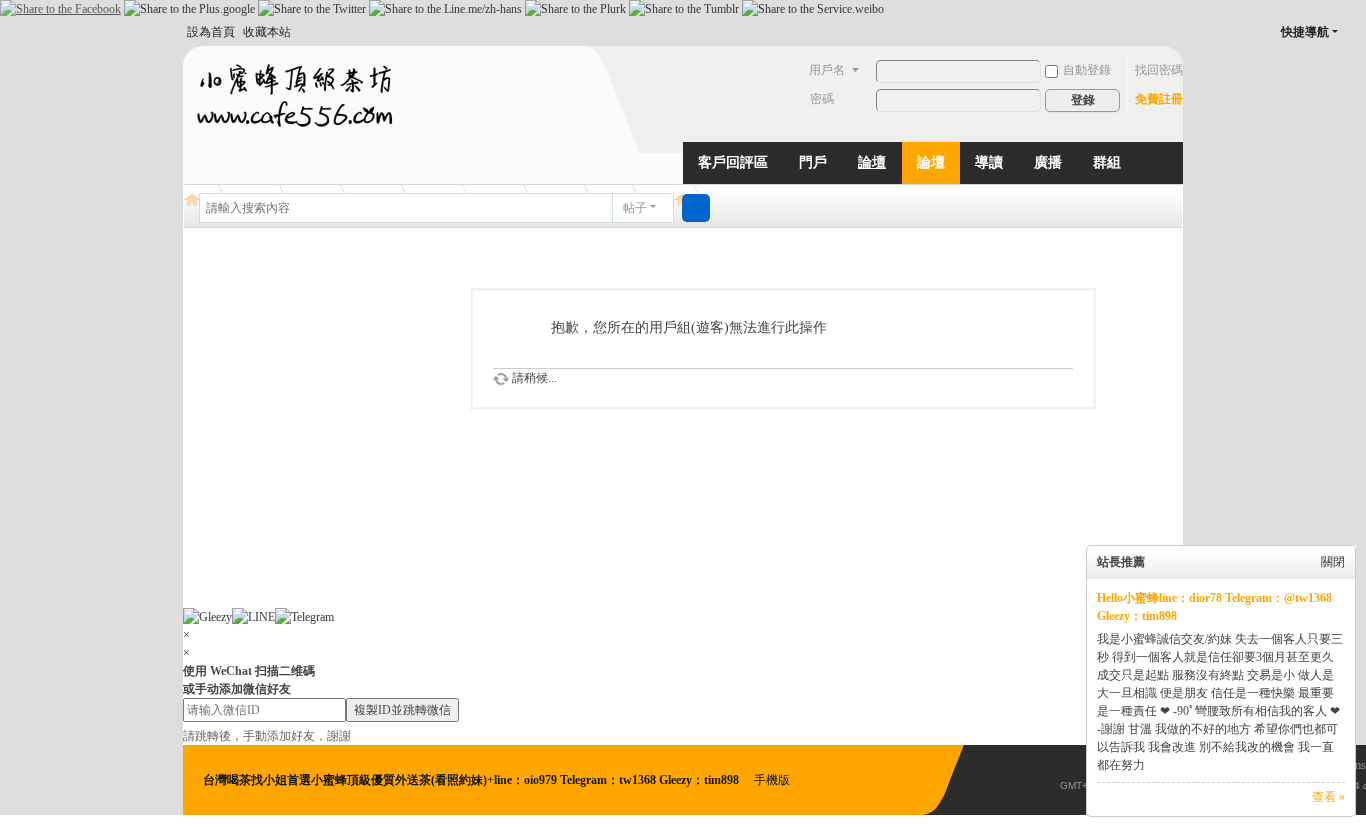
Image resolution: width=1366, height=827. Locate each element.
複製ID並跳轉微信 (402, 710)
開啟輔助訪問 (1355, 32)
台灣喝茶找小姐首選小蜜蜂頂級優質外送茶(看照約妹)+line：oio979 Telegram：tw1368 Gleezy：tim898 (472, 780)
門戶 (813, 162)
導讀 (989, 162)
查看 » (1328, 797)
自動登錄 (1087, 70)
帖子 (635, 208)
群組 (1107, 162)
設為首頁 (211, 32)
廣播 (1048, 162)
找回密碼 (1159, 70)
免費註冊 (1159, 99)
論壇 (872, 162)
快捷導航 (1305, 32)
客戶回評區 (733, 162)
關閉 (1333, 562)
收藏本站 (267, 32)
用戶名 (827, 70)
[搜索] (696, 208)
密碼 (822, 99)
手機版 (772, 780)
